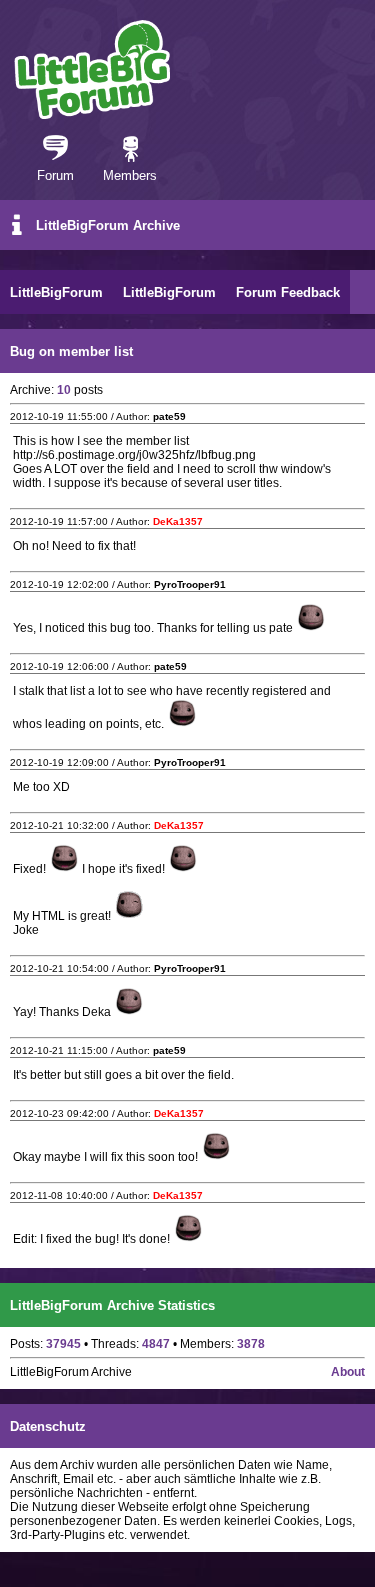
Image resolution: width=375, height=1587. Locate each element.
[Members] (130, 150)
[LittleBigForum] (92, 69)
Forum (55, 175)
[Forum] (55, 150)
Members (130, 175)
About (348, 1372)
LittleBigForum (56, 292)
